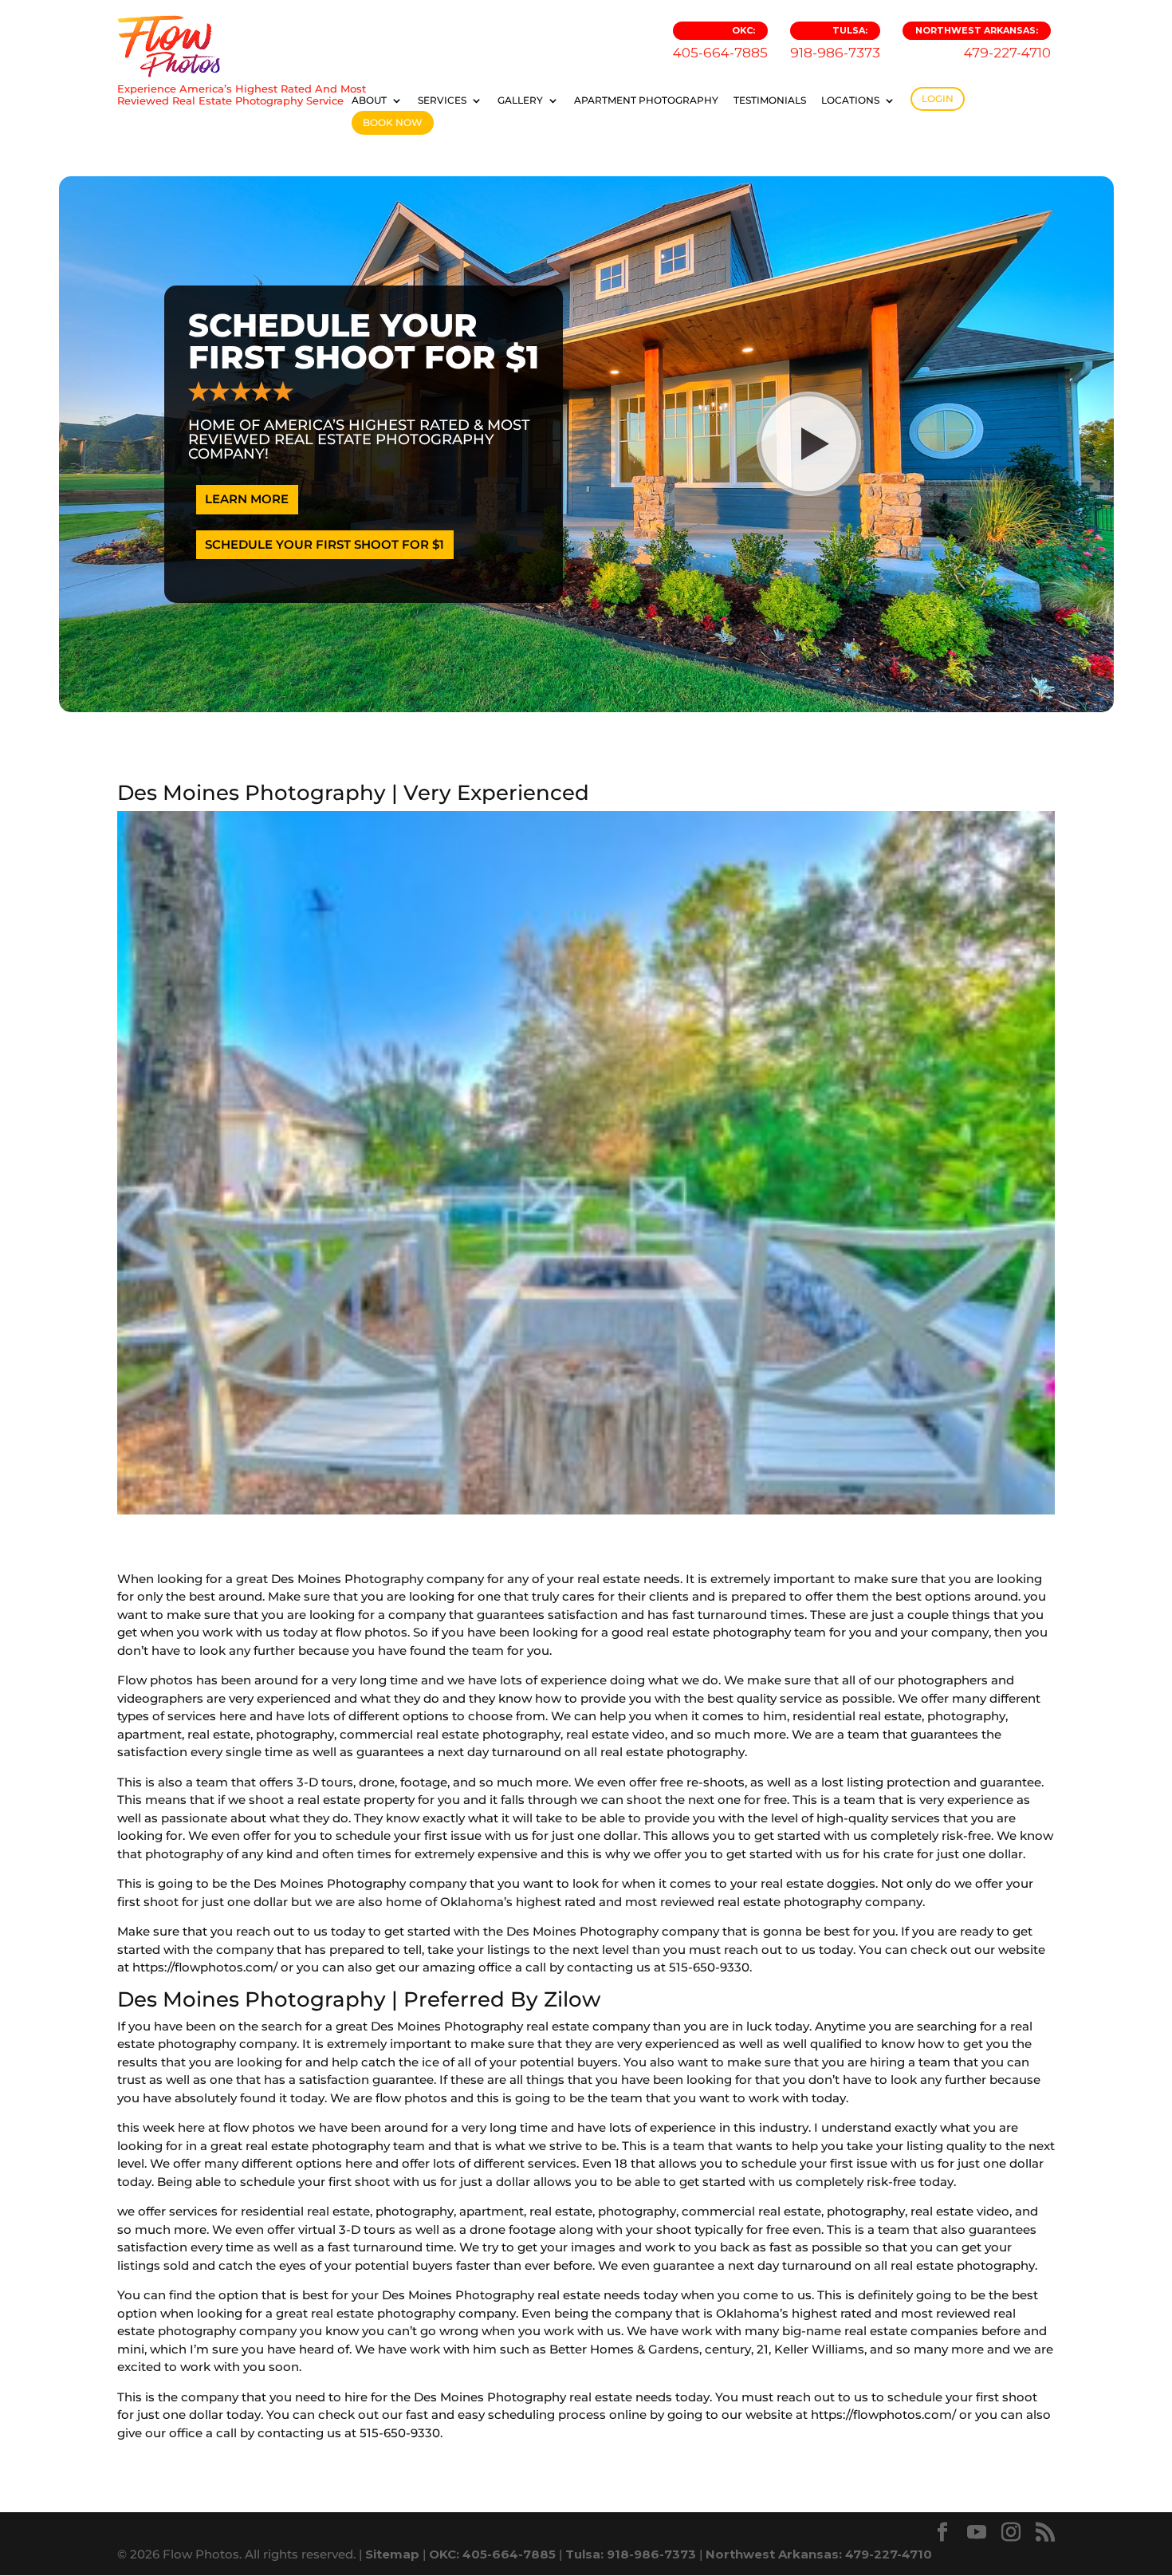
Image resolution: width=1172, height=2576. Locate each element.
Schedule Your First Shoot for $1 (324, 544)
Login (938, 98)
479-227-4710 (983, 43)
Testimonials (770, 100)
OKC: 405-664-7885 (492, 2554)
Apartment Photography (646, 100)
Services (442, 100)
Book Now (393, 122)
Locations (850, 100)
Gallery (520, 100)
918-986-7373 (835, 43)
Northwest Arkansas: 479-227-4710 (819, 2554)
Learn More (247, 499)
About (369, 100)
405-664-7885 (720, 43)
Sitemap (392, 2554)
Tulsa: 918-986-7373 (631, 2554)
